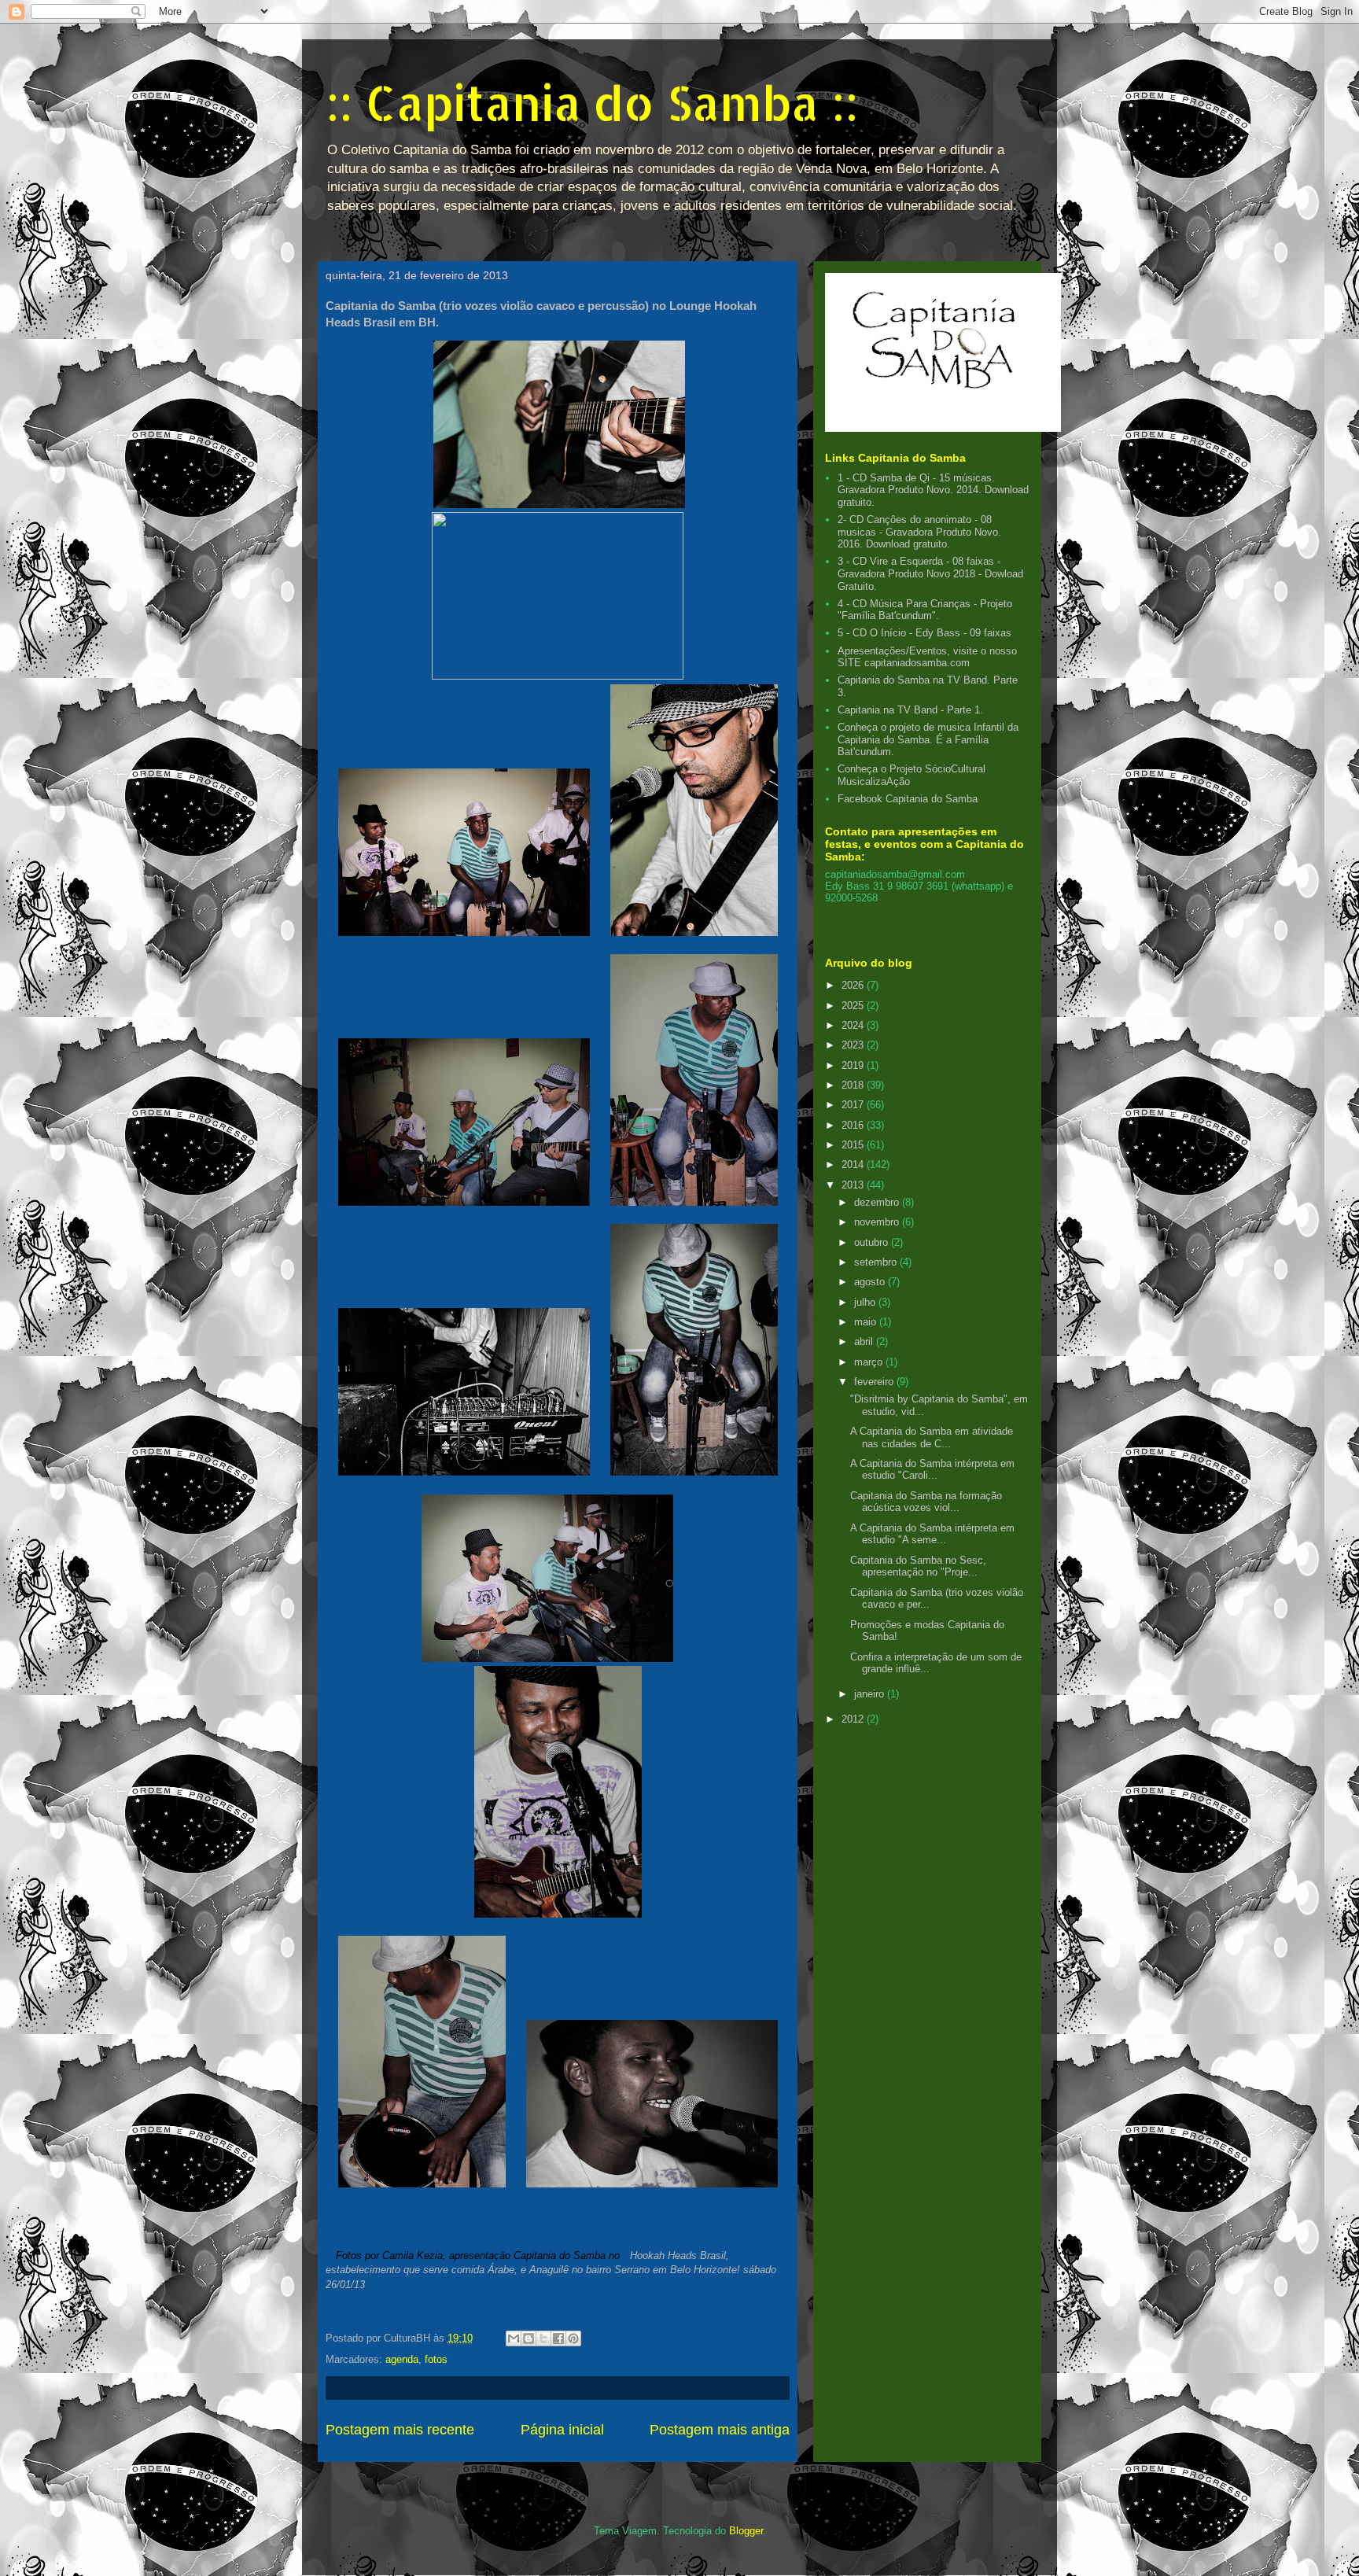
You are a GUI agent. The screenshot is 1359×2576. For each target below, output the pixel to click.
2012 (854, 1719)
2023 (854, 1045)
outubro (873, 1242)
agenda (402, 2359)
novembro (878, 1222)
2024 (854, 1025)
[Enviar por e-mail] (514, 2338)
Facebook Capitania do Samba (908, 799)
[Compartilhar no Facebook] (558, 2338)
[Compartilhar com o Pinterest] (573, 2338)
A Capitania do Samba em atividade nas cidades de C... (932, 1437)
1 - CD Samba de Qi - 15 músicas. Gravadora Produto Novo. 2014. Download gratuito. (933, 490)
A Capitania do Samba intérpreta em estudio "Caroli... (932, 1470)
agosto (871, 1282)
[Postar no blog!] (528, 2338)
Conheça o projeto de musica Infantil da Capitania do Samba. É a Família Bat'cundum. (928, 739)
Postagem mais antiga (720, 2430)
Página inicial (562, 2430)
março (870, 1362)
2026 (854, 985)
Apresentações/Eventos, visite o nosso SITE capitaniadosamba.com (927, 657)
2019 (854, 1065)
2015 (854, 1145)
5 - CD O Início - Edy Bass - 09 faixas (924, 633)
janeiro (871, 1694)
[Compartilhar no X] (543, 2338)
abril (865, 1341)
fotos (436, 2359)
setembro (877, 1262)
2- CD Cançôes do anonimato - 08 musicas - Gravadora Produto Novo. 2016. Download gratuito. (919, 532)
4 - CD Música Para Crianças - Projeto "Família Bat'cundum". (925, 610)
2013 (854, 1185)
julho (866, 1302)
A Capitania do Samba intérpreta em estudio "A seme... (932, 1534)
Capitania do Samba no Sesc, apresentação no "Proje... (918, 1566)
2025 (854, 1006)
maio (867, 1322)
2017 (854, 1105)
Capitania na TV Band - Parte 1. (910, 710)
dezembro (878, 1202)
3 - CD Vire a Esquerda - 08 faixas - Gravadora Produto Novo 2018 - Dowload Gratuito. (930, 573)
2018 (854, 1085)
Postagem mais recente (400, 2430)
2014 (854, 1165)
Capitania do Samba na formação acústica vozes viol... (926, 1502)
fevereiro (875, 1382)
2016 (854, 1125)
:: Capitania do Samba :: (592, 103)
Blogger (746, 2531)
